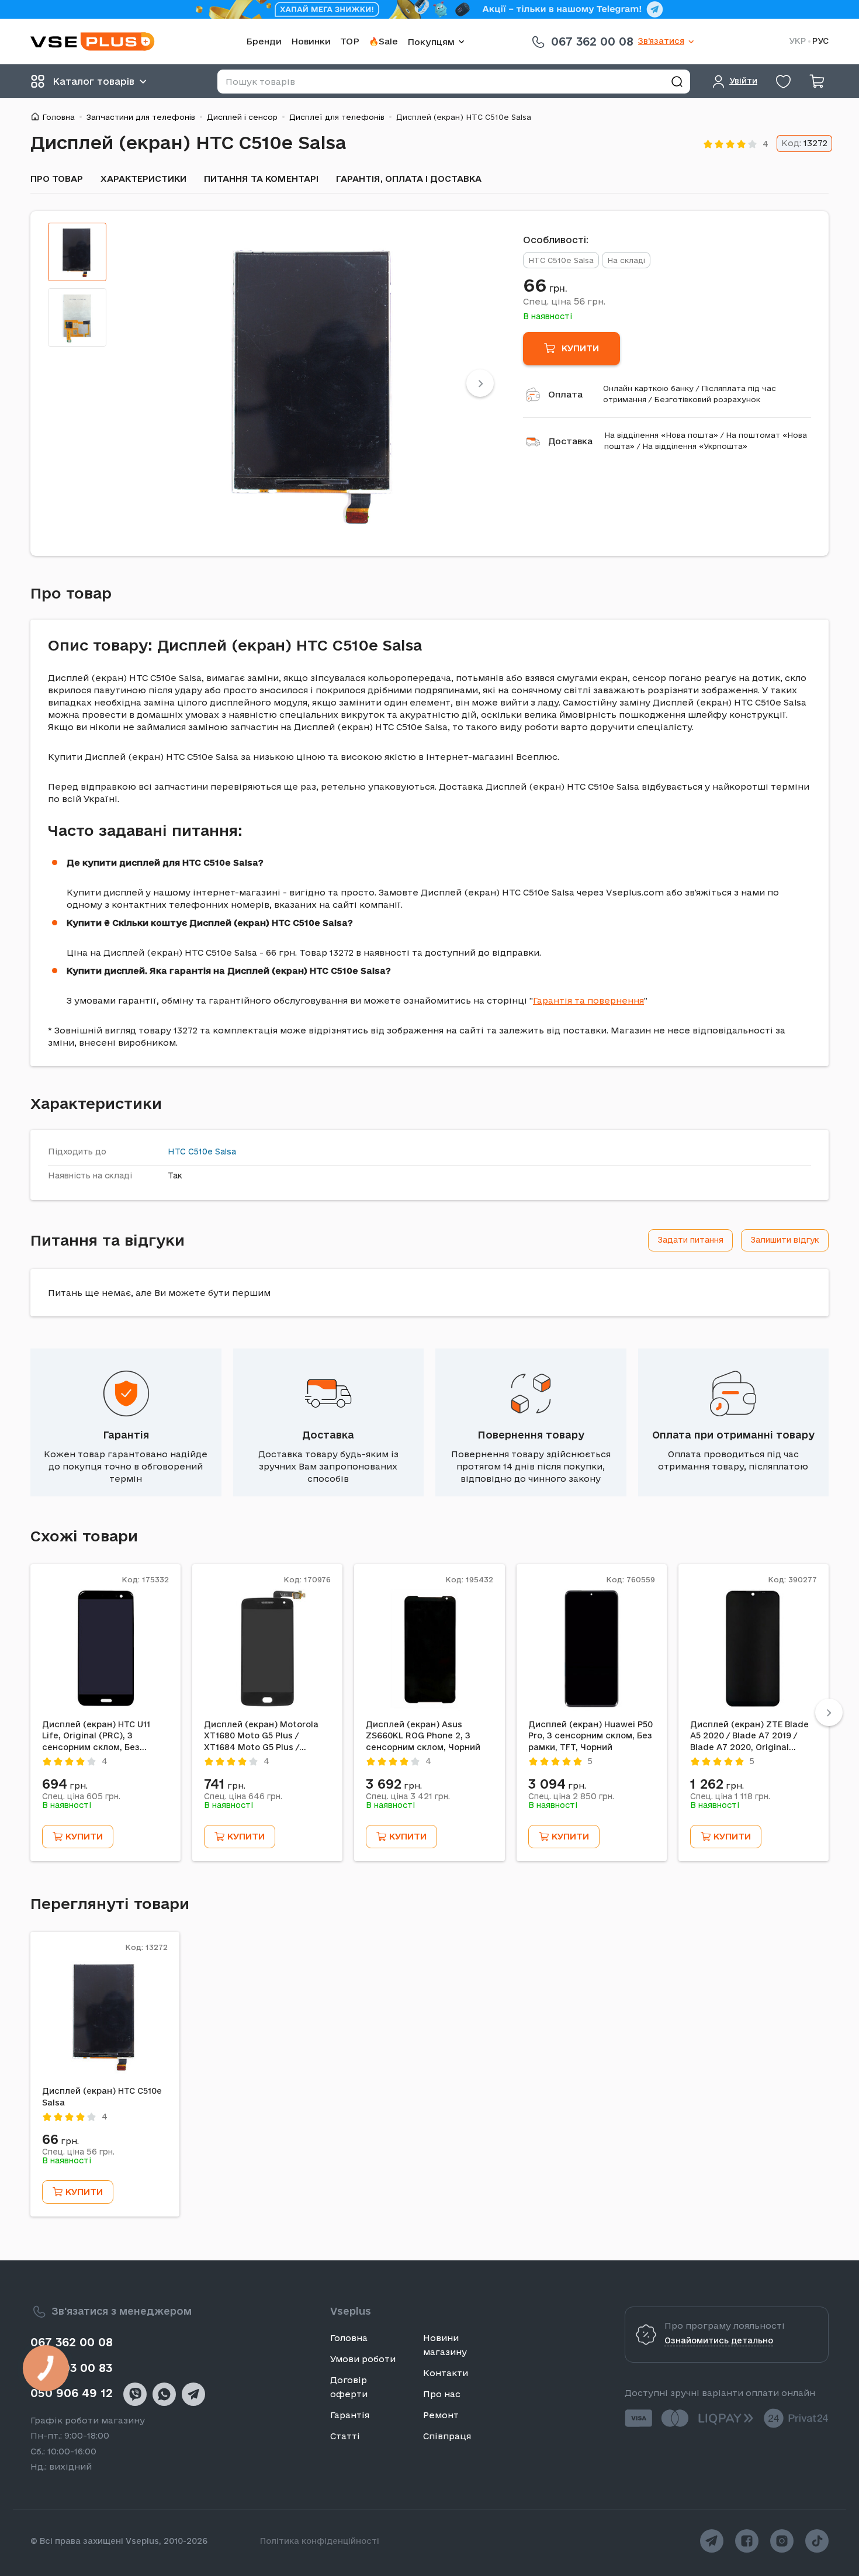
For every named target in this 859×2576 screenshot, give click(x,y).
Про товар (57, 179)
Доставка (570, 441)
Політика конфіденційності (320, 2541)
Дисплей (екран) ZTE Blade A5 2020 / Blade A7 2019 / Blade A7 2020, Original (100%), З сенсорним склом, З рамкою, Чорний (751, 1737)
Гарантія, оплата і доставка (409, 179)
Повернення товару (531, 1435)
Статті (345, 2436)
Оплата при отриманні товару (733, 1435)
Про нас (442, 2394)
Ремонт (441, 2415)
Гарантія (126, 1435)
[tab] (77, 252)
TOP (350, 41)
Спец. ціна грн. (564, 301)
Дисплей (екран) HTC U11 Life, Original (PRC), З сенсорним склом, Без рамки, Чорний (96, 1737)
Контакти (446, 2373)
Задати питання (690, 1240)
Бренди (264, 41)
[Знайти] (677, 82)
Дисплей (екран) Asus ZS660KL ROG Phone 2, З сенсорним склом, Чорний (423, 1736)
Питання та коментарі (261, 179)
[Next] (480, 383)
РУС (820, 41)
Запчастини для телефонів (141, 117)
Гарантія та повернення (588, 1000)
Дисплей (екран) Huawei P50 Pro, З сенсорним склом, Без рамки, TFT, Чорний (590, 1736)
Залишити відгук (785, 1240)
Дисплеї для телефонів (337, 117)
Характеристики (143, 179)
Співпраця (447, 2436)
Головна (58, 117)
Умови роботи (363, 2359)
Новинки (311, 41)
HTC (177, 1152)
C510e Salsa (212, 1152)
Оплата (565, 394)
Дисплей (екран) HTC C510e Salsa (102, 2097)
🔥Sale (383, 41)
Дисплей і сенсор (242, 117)
